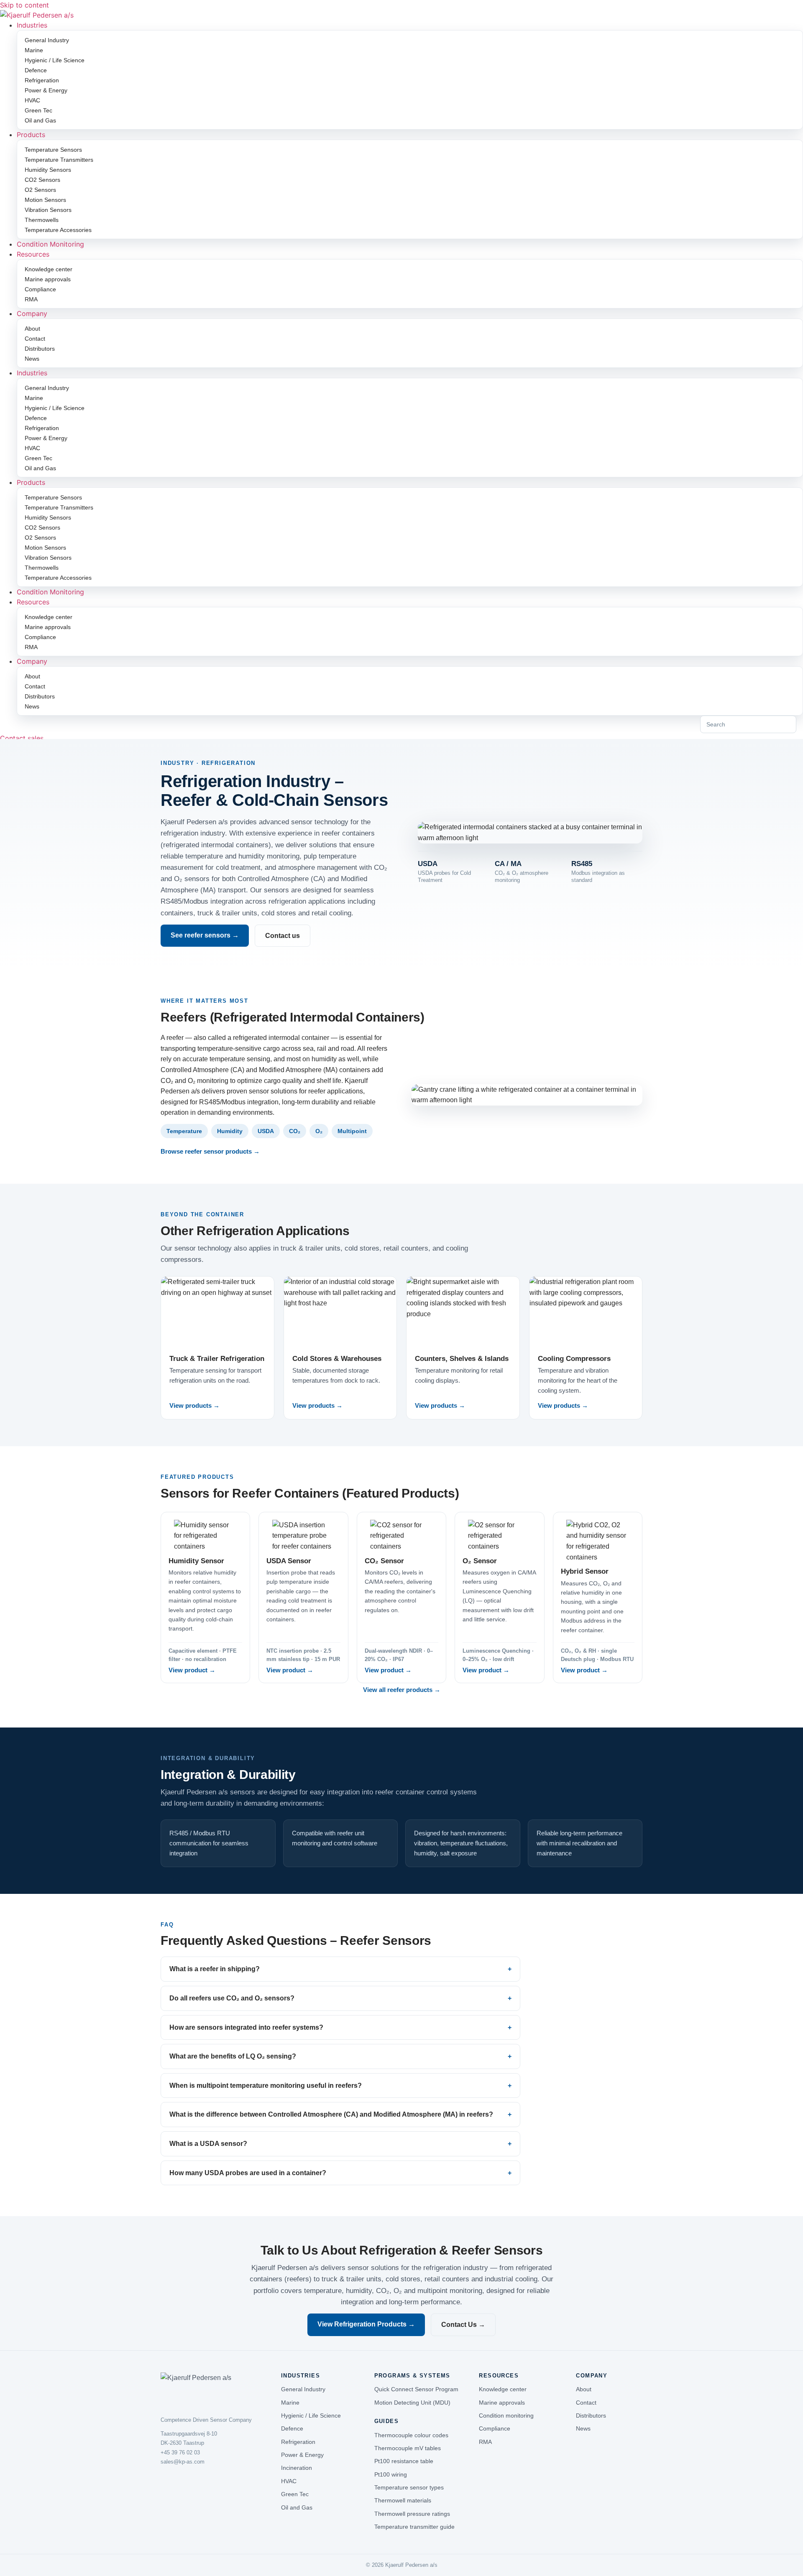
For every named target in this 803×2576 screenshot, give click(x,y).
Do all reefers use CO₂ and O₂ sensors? (232, 1998)
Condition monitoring (506, 2415)
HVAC (32, 100)
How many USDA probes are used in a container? (248, 2173)
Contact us (283, 936)
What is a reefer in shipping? (215, 1969)
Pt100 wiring (391, 2474)
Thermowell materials (403, 2500)
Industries (32, 25)
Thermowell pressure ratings (412, 2514)
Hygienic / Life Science (55, 60)
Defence (36, 70)
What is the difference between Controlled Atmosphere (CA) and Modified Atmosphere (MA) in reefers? (331, 2114)
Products (31, 135)
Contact (35, 339)
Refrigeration (42, 80)
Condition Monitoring (50, 244)
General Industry (47, 40)
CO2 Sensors (42, 180)
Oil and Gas (40, 120)
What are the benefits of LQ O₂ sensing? (233, 2056)
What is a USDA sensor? (208, 2144)
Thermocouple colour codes (411, 2435)
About (32, 329)
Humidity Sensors (48, 170)
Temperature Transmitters (59, 160)
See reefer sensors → (205, 935)
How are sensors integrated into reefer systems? (246, 2027)
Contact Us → (463, 2325)
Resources (33, 254)
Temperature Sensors (53, 150)
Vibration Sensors (48, 210)
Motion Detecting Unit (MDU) (412, 2403)
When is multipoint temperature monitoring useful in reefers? (266, 2086)
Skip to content (24, 5)
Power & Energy (46, 90)
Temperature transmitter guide (414, 2527)
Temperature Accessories (58, 230)
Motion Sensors (45, 200)
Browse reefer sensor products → (210, 1151)
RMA (31, 299)
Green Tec (38, 110)
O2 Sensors (40, 190)
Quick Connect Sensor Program (416, 2389)
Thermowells (42, 220)
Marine (34, 50)
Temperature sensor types (409, 2487)
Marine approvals (48, 279)
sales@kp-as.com (183, 2462)
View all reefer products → (402, 1690)
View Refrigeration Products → (366, 2324)
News (32, 359)
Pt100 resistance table (404, 2461)
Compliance (40, 289)
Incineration (297, 2468)
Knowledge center (49, 269)
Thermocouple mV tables (408, 2448)
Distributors (40, 349)
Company (32, 313)
